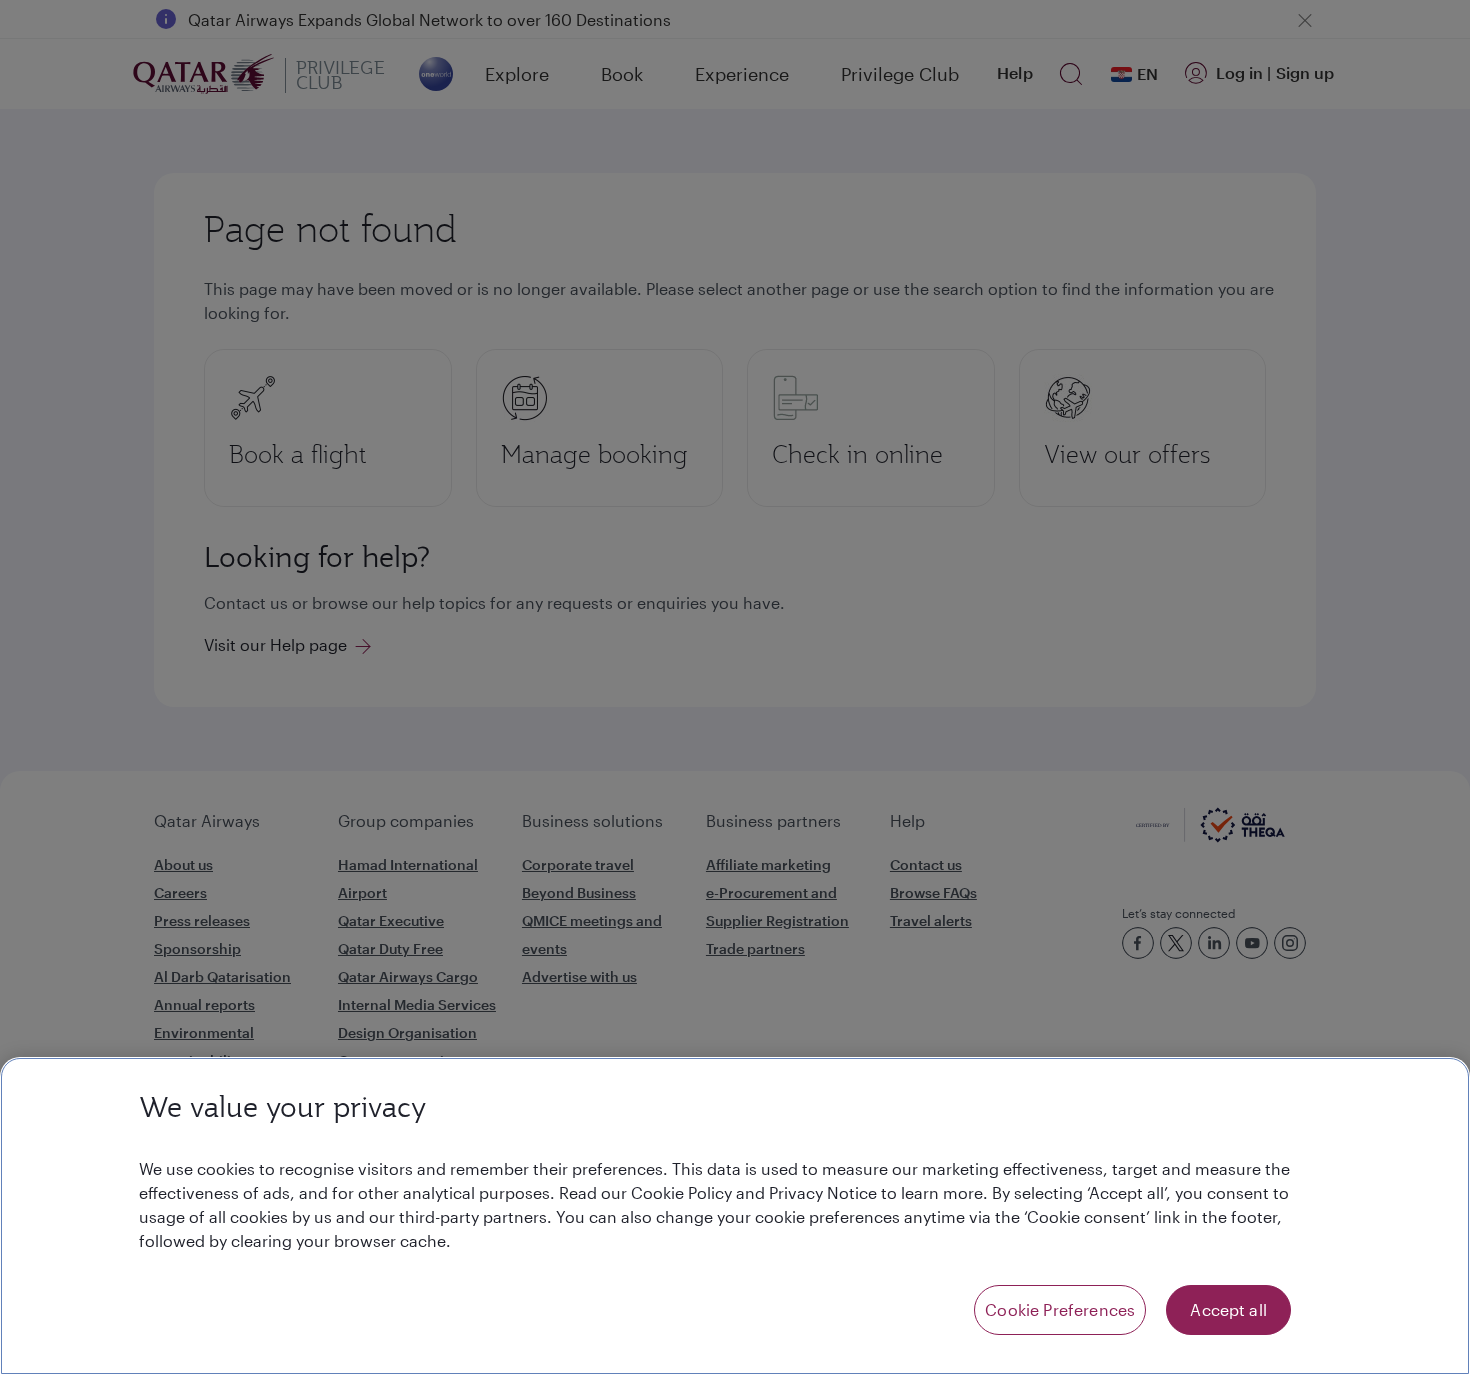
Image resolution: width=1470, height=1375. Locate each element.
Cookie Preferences (1060, 1309)
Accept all (1228, 1309)
